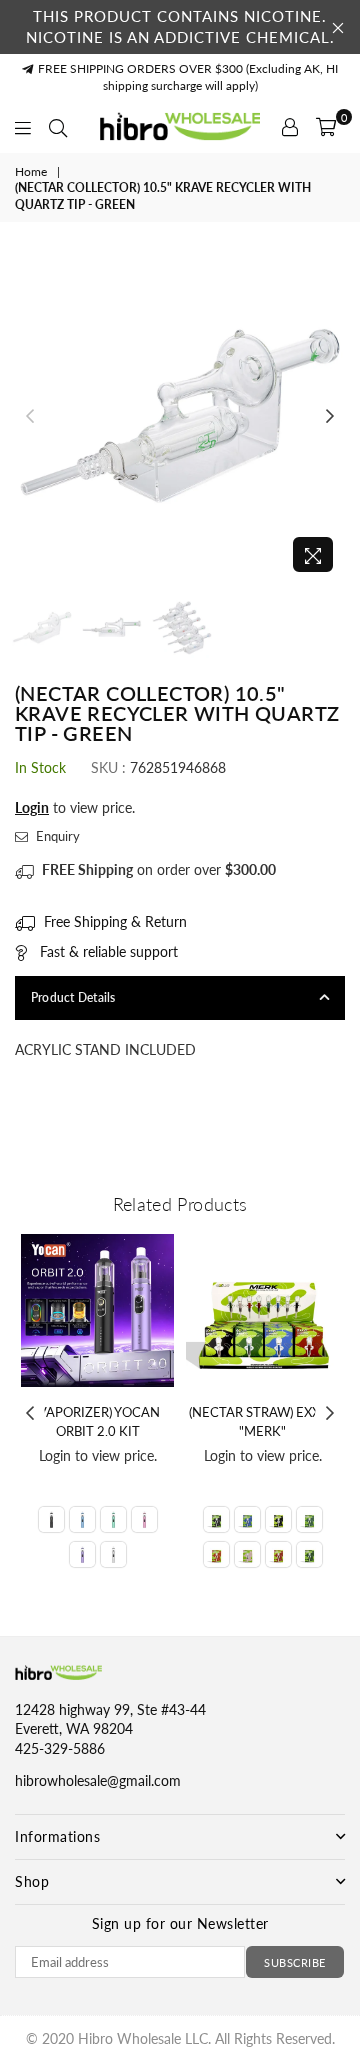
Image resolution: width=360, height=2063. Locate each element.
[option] (180, 417)
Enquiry (56, 836)
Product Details (73, 997)
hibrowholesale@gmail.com (98, 1780)
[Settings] (290, 127)
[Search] (58, 127)
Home (31, 171)
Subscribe (295, 1962)
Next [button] (330, 417)
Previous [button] (30, 417)
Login (32, 807)
